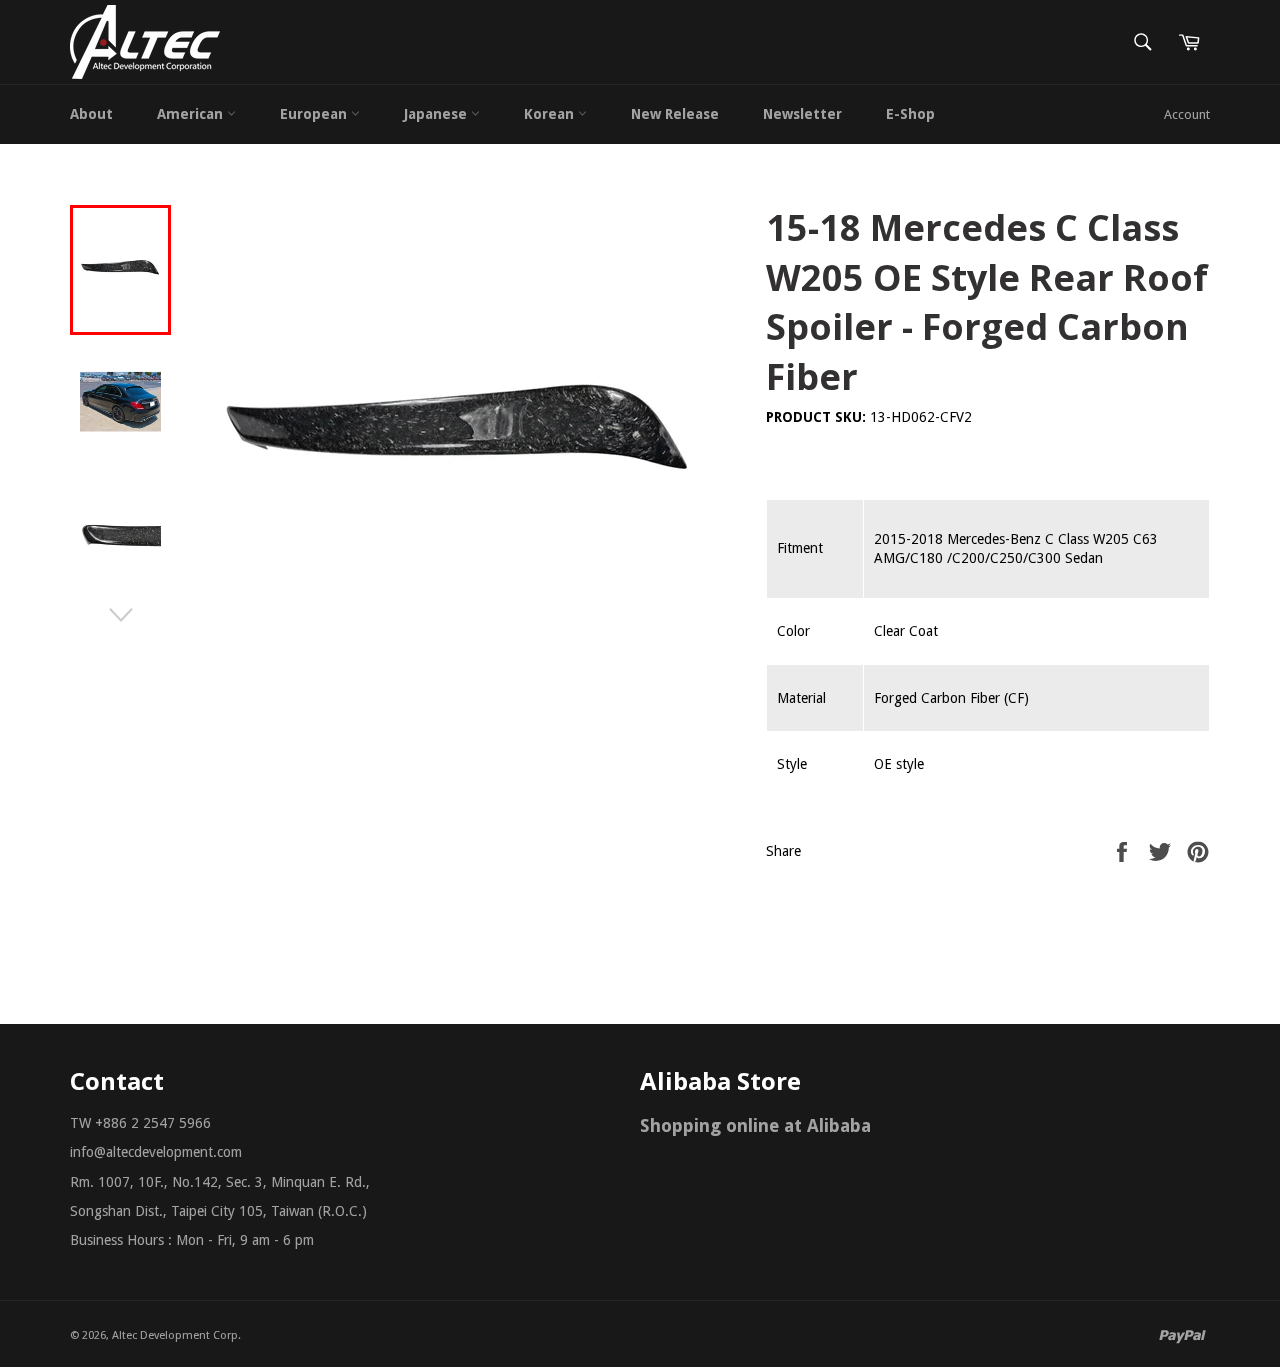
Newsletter (802, 114)
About (91, 114)
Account (1187, 114)
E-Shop (910, 114)
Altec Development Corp (175, 1335)
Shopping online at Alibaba (755, 1125)
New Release (675, 114)
